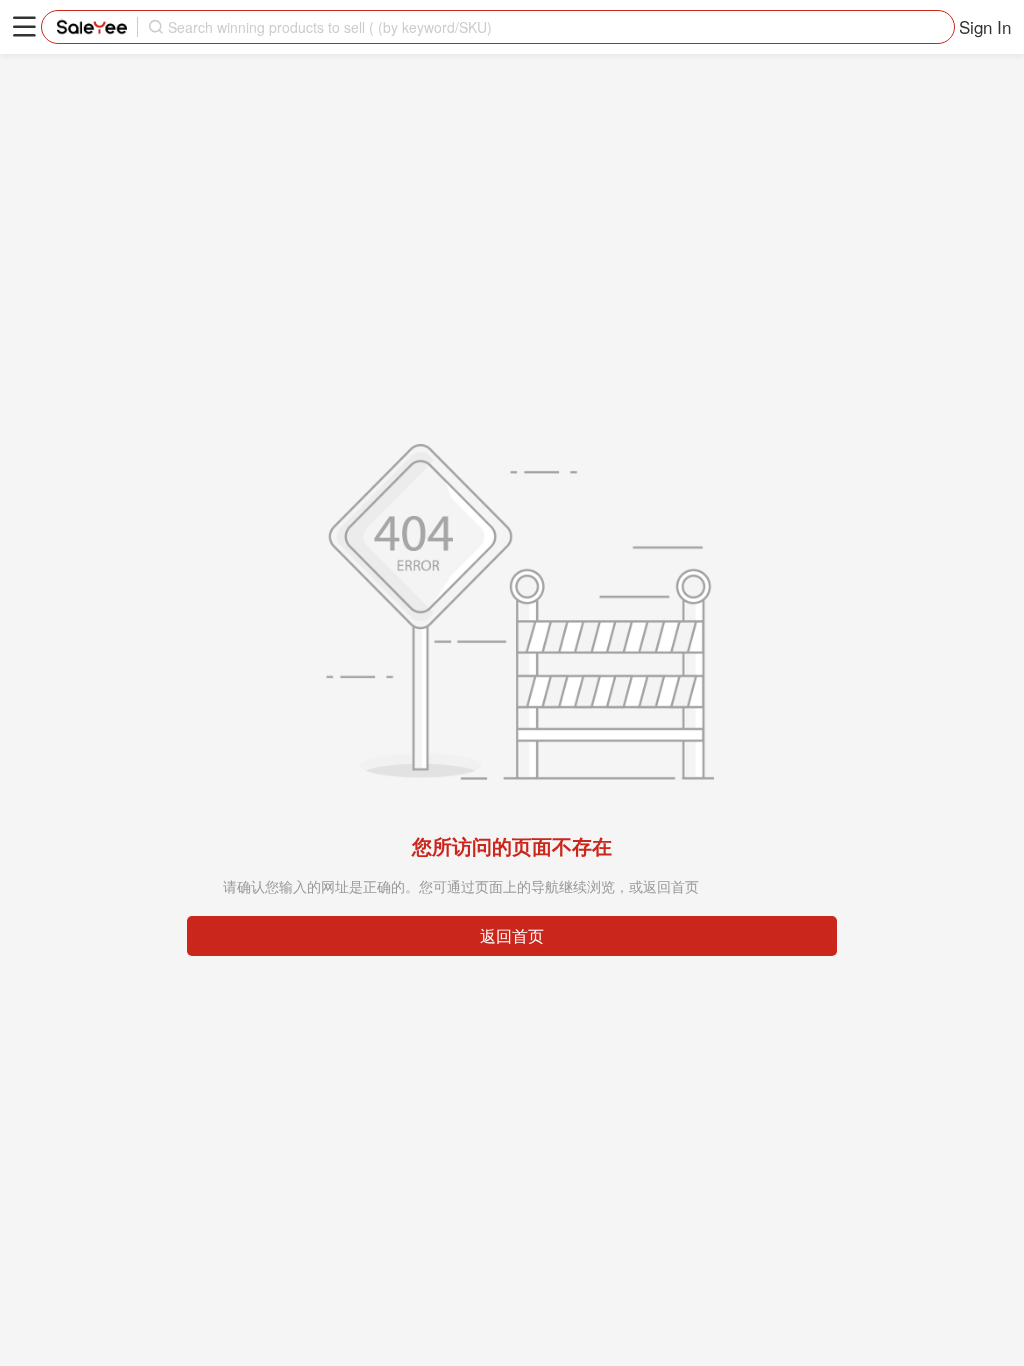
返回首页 (512, 935)
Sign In (985, 26)
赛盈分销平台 (92, 27)
